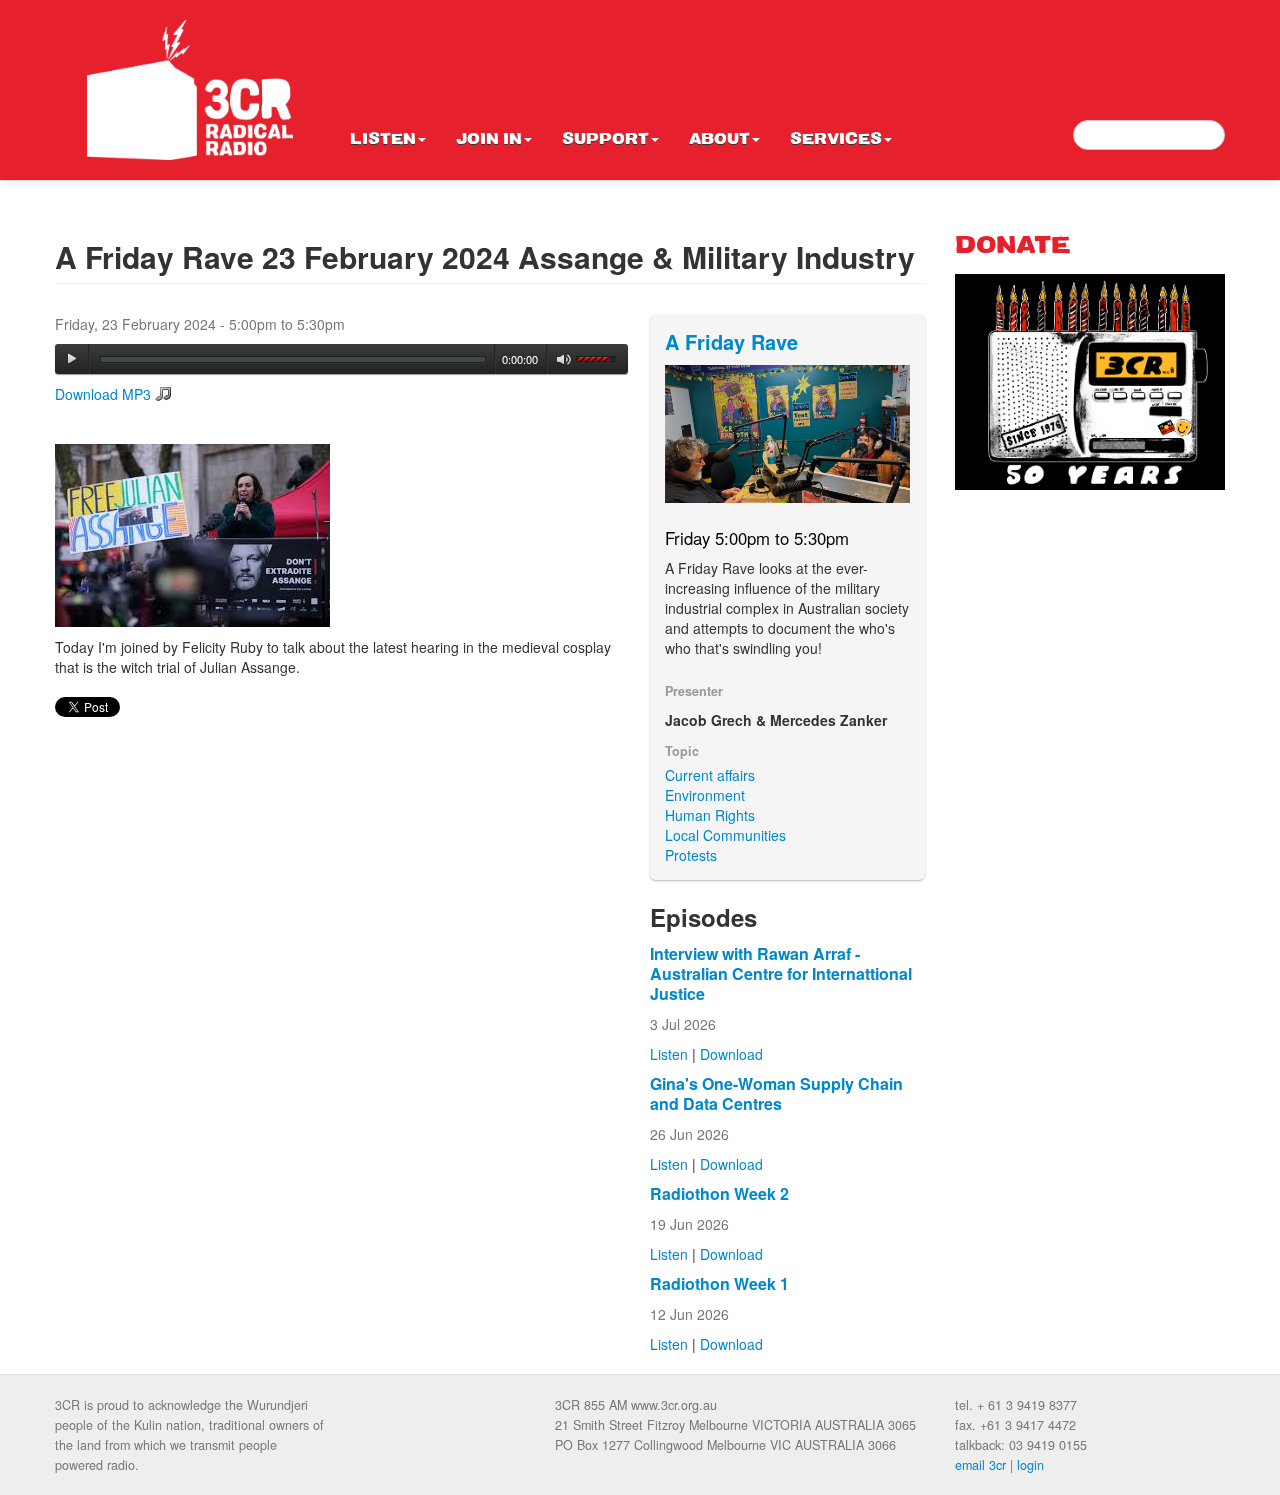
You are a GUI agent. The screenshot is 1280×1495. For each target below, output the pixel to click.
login (1030, 1465)
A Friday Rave (731, 341)
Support (605, 140)
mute (564, 359)
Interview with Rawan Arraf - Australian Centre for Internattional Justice (781, 973)
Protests (691, 855)
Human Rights (710, 815)
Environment (705, 795)
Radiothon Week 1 (719, 1283)
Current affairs (710, 775)
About (719, 140)
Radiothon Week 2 (719, 1193)
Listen (383, 140)
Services (836, 140)
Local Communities (725, 835)
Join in (489, 140)
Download (731, 1054)
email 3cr (980, 1465)
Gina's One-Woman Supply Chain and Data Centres (776, 1093)
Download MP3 (103, 394)
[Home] (190, 90)
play (72, 359)
